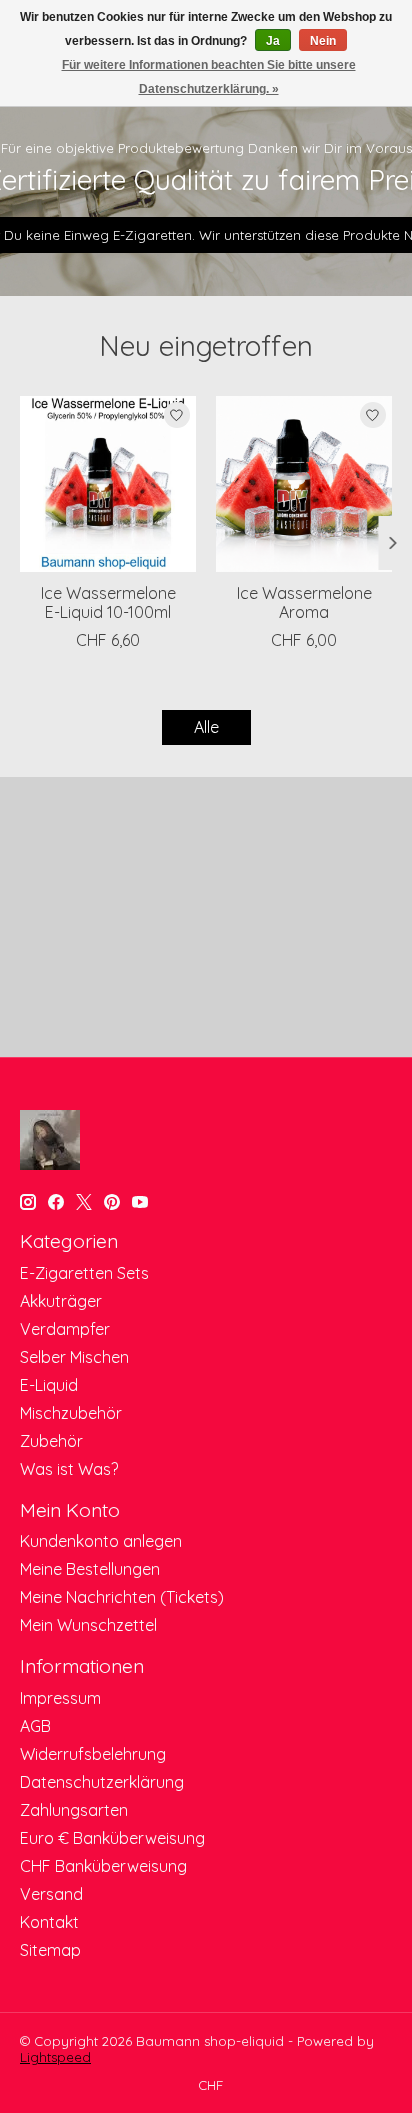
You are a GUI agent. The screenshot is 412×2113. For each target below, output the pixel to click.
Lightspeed (55, 2057)
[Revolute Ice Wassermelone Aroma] (304, 484)
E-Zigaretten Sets (84, 1273)
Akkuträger (61, 1301)
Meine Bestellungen (90, 1569)
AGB (35, 1726)
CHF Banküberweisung (103, 1866)
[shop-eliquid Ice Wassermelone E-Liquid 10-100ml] (108, 484)
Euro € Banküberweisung (112, 1838)
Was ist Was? (69, 1469)
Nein (323, 41)
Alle (206, 727)
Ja (273, 41)
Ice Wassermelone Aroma (304, 602)
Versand (51, 1894)
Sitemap (50, 1950)
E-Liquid (49, 1385)
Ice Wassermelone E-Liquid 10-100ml (108, 602)
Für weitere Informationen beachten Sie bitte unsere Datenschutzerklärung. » (209, 77)
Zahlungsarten (74, 1810)
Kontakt (49, 1922)
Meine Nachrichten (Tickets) (122, 1597)
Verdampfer (65, 1329)
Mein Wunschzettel (88, 1625)
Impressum (60, 1698)
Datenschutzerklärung (102, 1782)
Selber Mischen (74, 1357)
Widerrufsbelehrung (93, 1754)
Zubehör (51, 1441)
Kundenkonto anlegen (101, 1541)
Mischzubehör (71, 1413)
